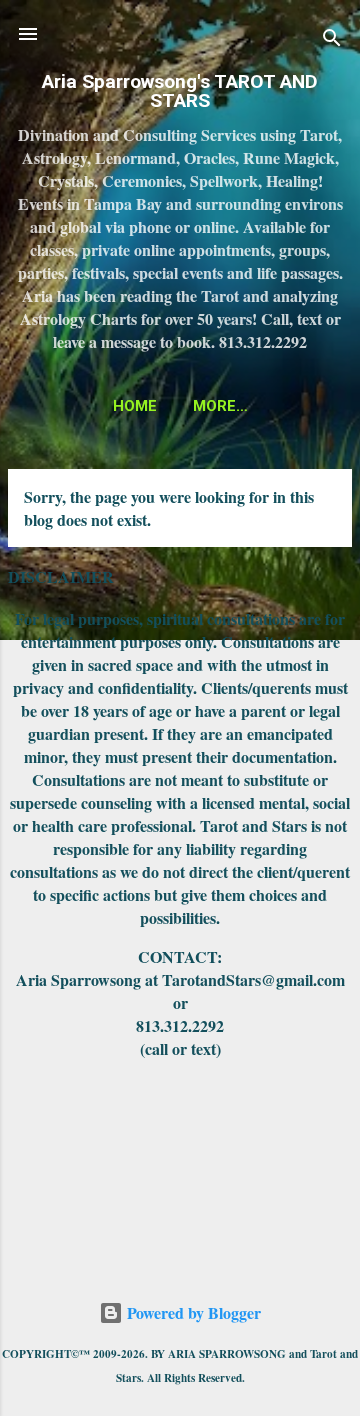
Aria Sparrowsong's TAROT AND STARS (180, 91)
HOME (135, 406)
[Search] (332, 40)
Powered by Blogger (192, 1312)
